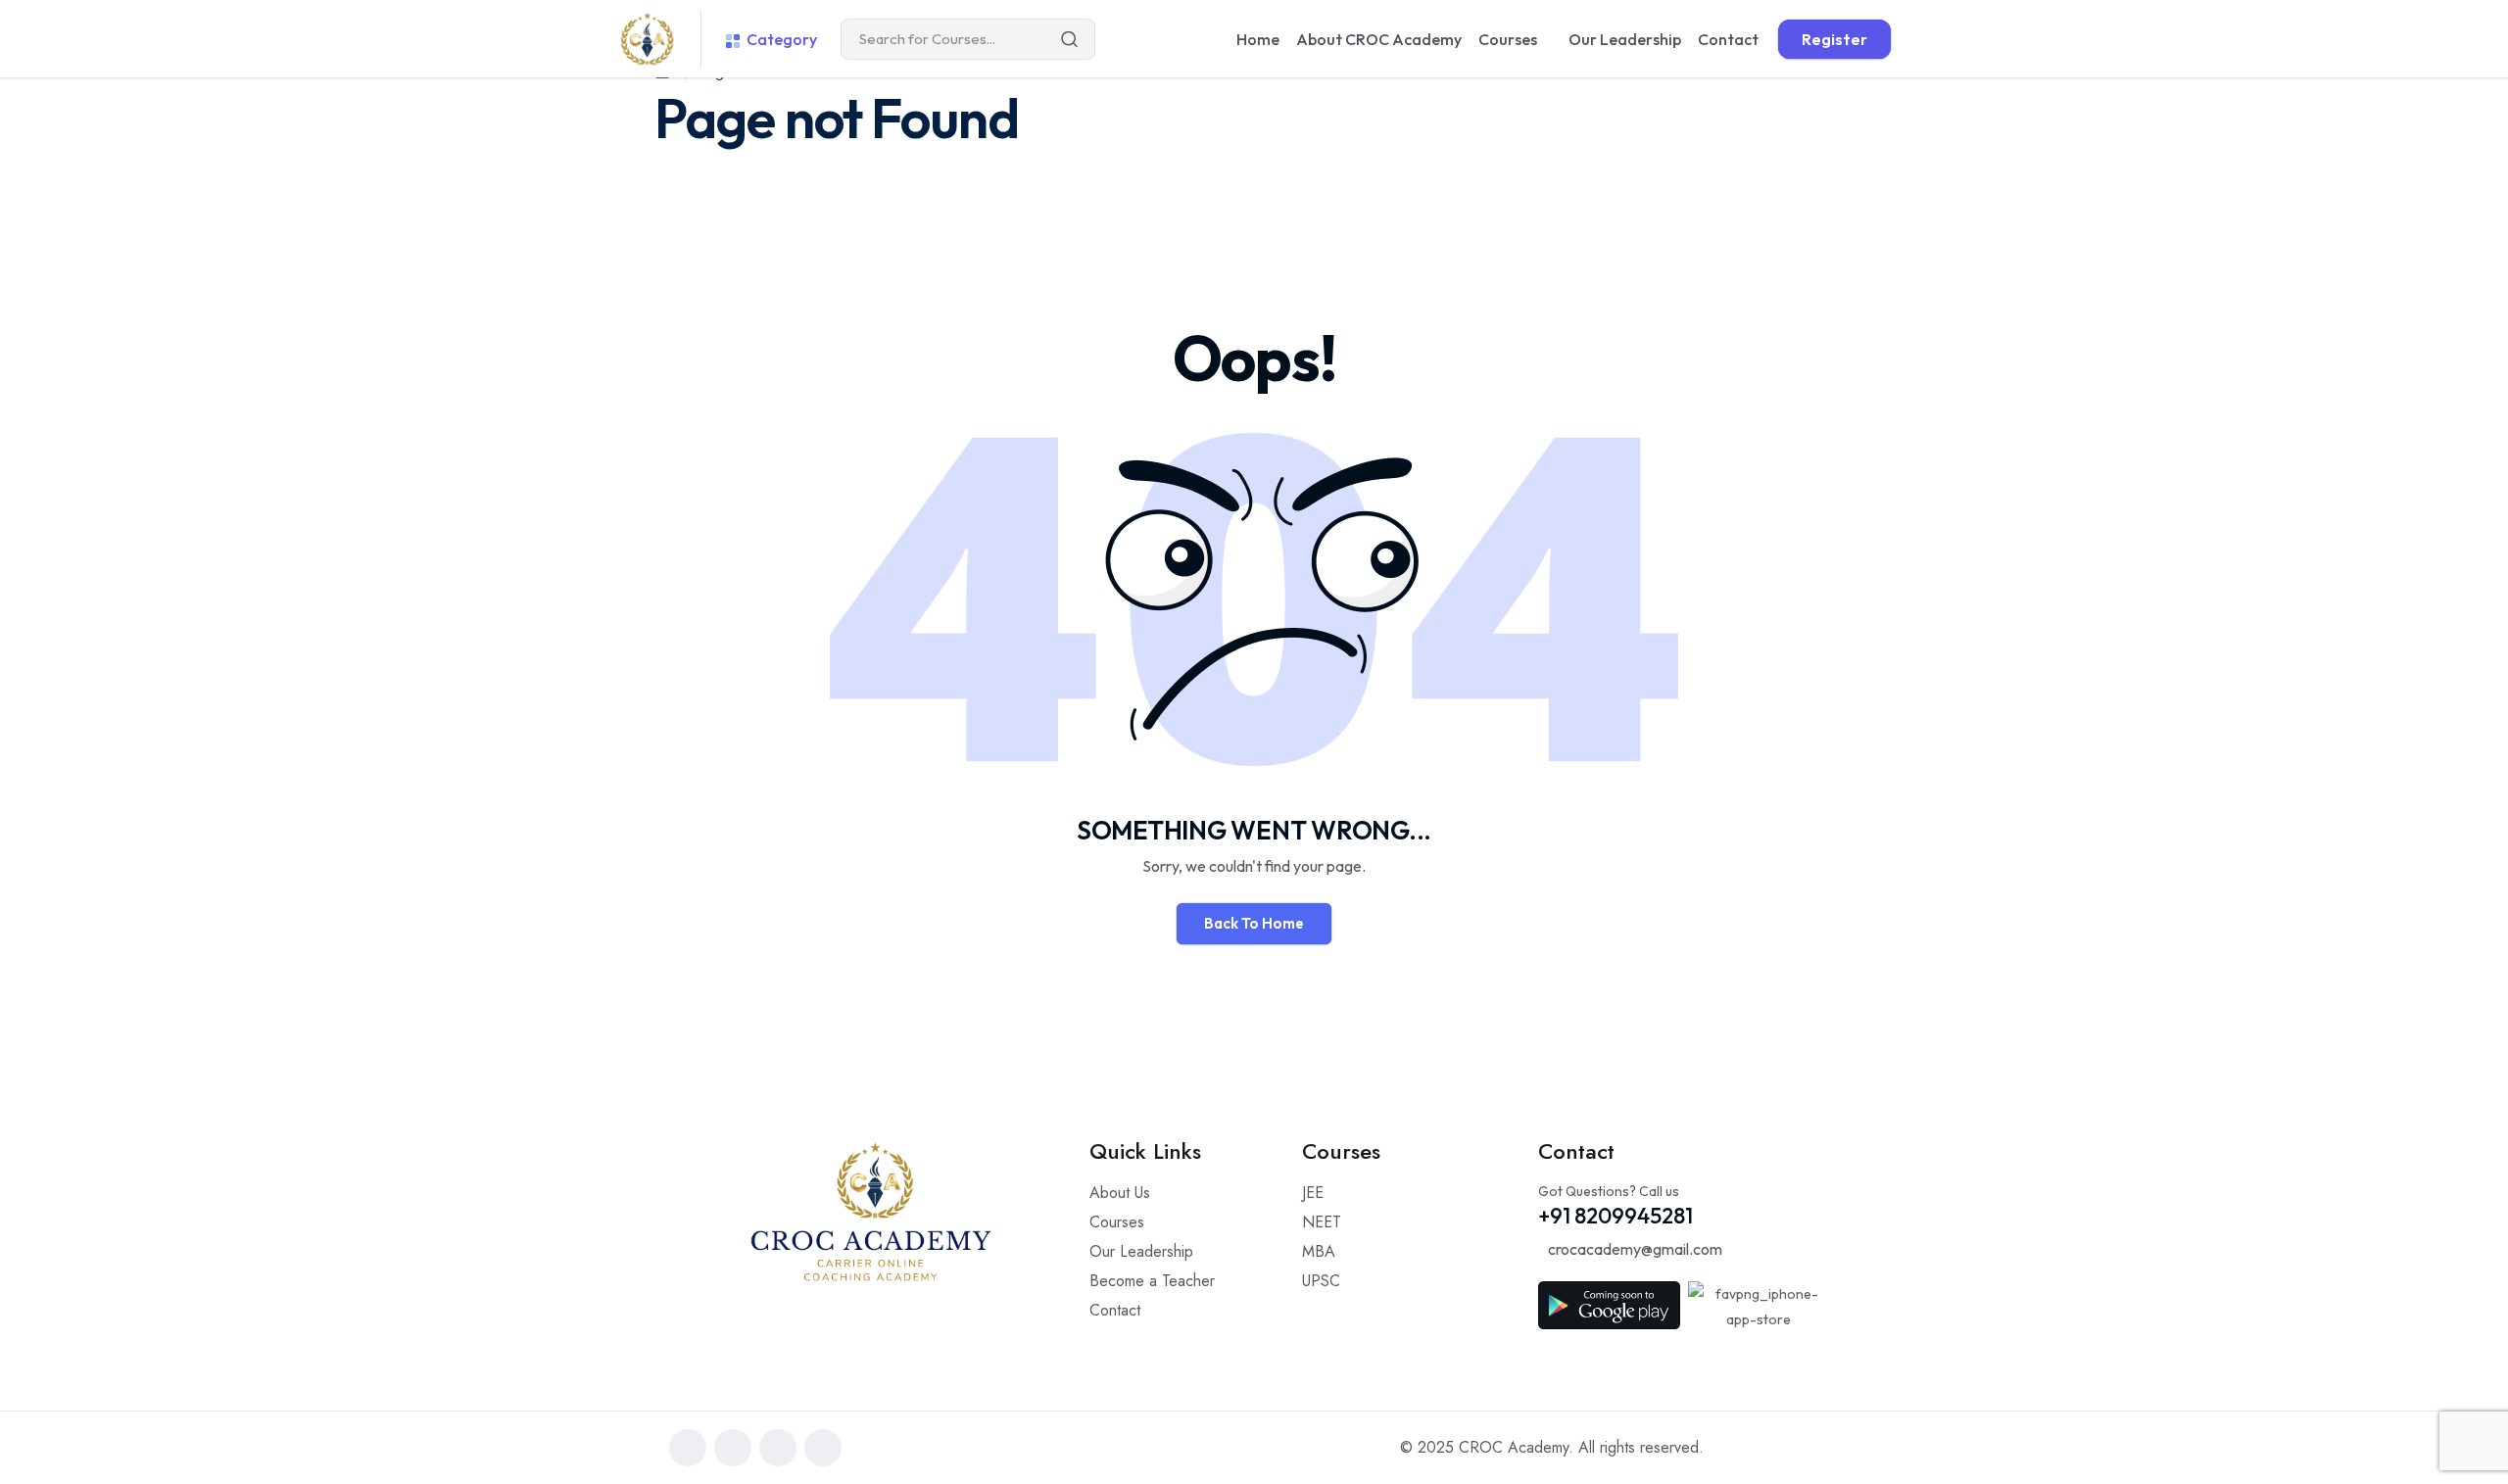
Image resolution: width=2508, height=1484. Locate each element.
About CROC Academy (1379, 39)
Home (1258, 39)
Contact (1728, 39)
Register (1834, 39)
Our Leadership (1625, 39)
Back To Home (1254, 923)
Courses (1508, 39)
